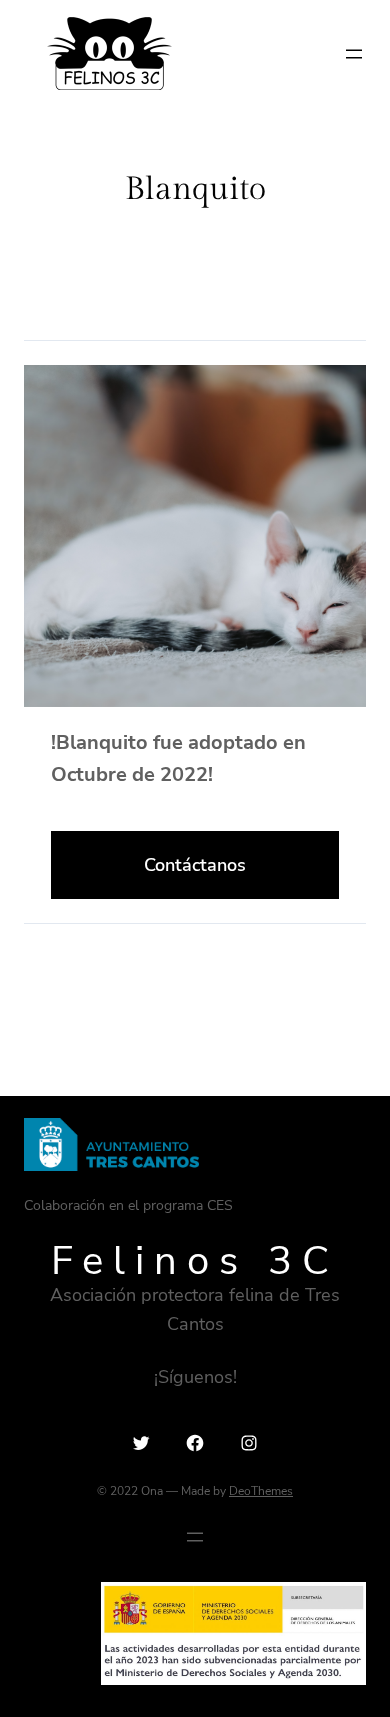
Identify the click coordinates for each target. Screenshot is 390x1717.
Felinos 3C (195, 1261)
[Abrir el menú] (354, 54)
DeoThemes (261, 1491)
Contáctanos (195, 865)
